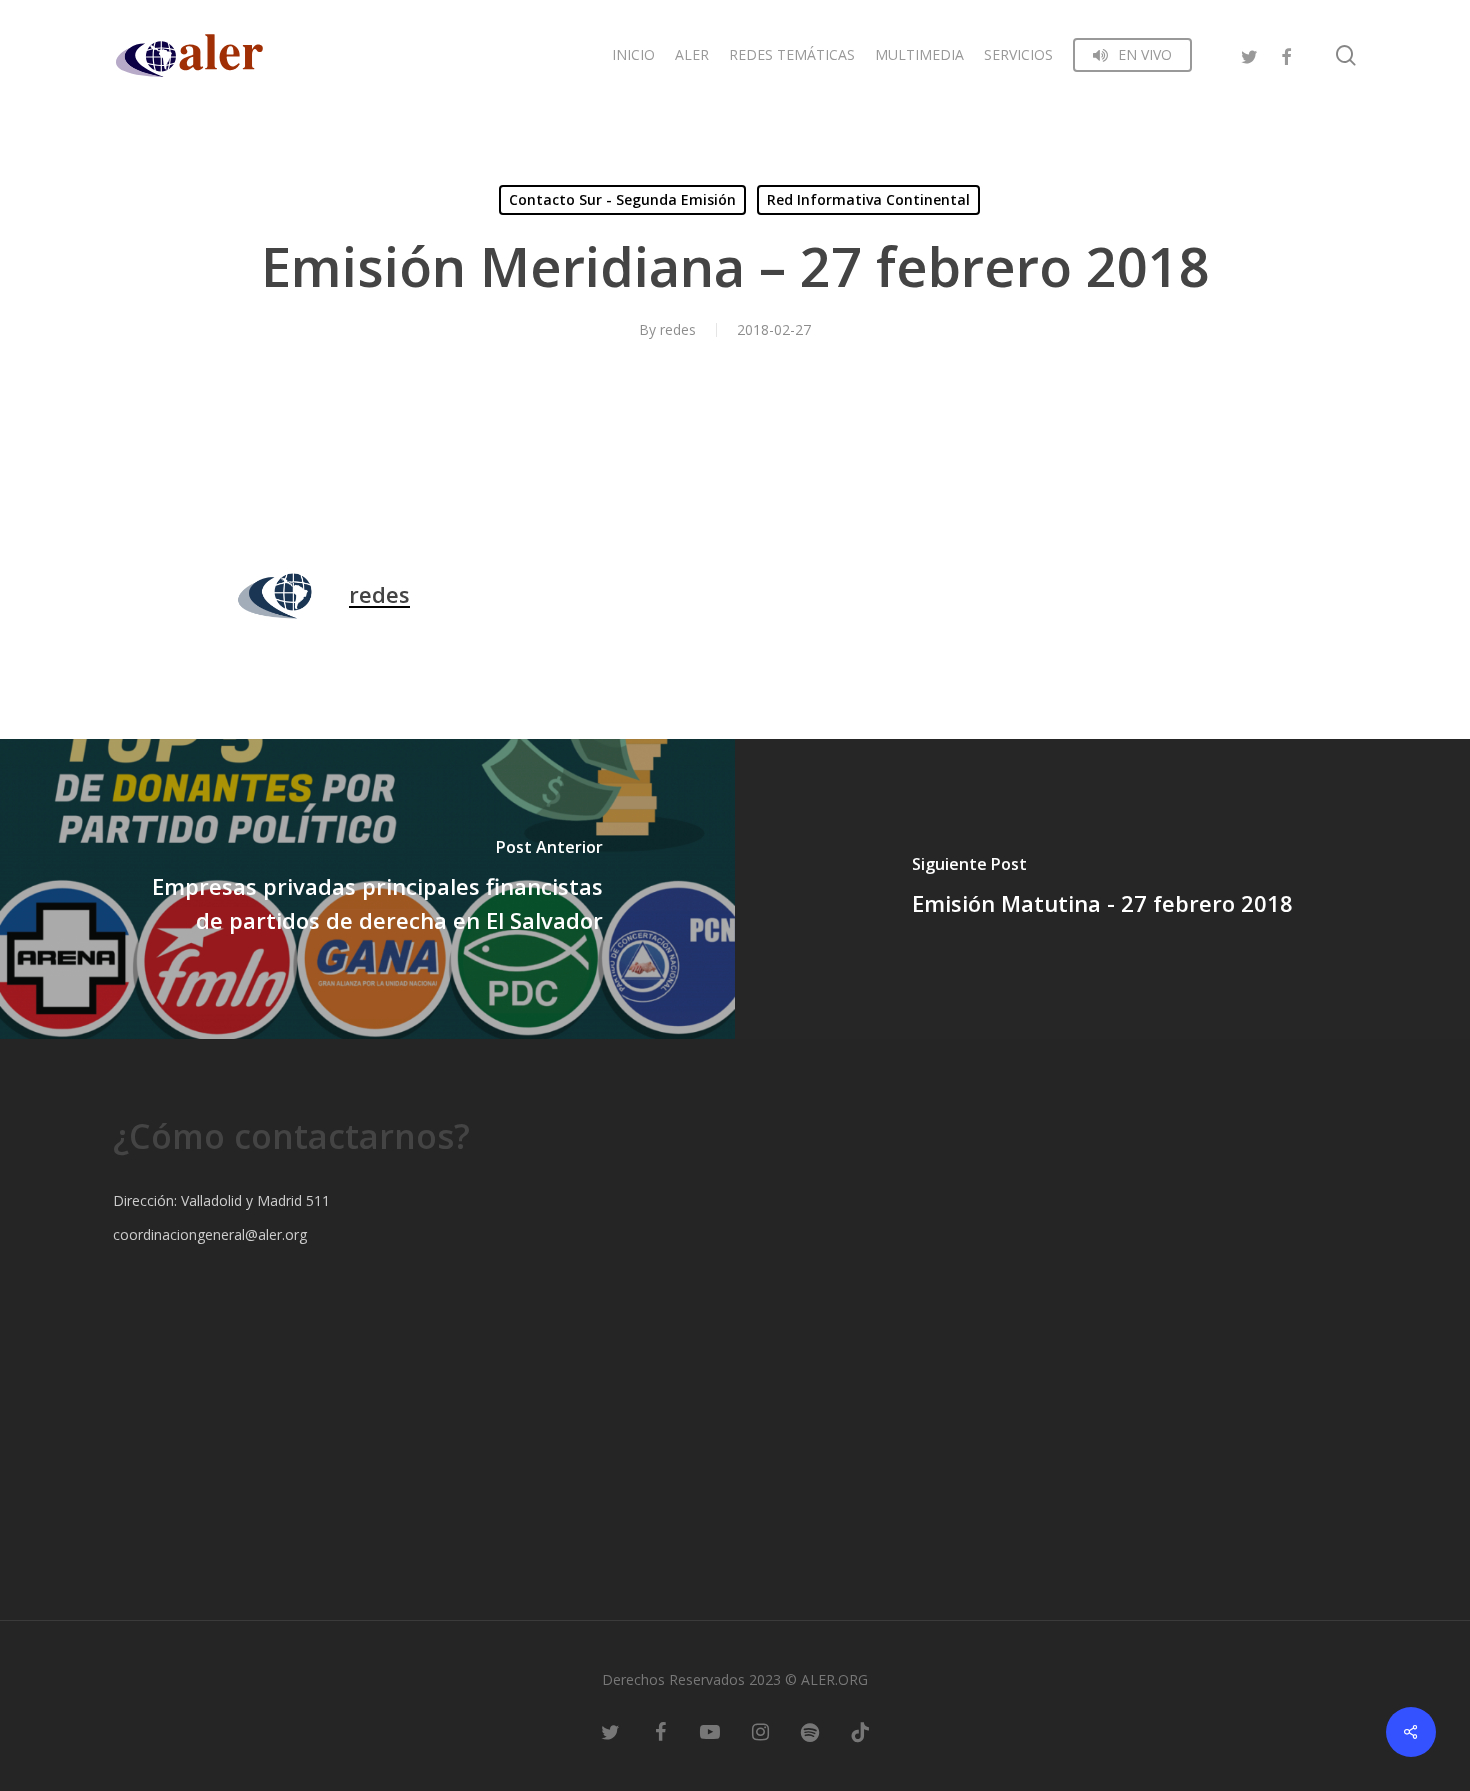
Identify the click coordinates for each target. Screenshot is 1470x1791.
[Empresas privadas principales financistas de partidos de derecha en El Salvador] (367, 889)
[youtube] (710, 1731)
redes (678, 329)
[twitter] (1250, 54)
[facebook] (1286, 54)
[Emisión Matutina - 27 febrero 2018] (1102, 889)
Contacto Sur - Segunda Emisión (622, 199)
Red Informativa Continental (868, 199)
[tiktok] (860, 1731)
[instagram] (760, 1731)
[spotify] (810, 1731)
